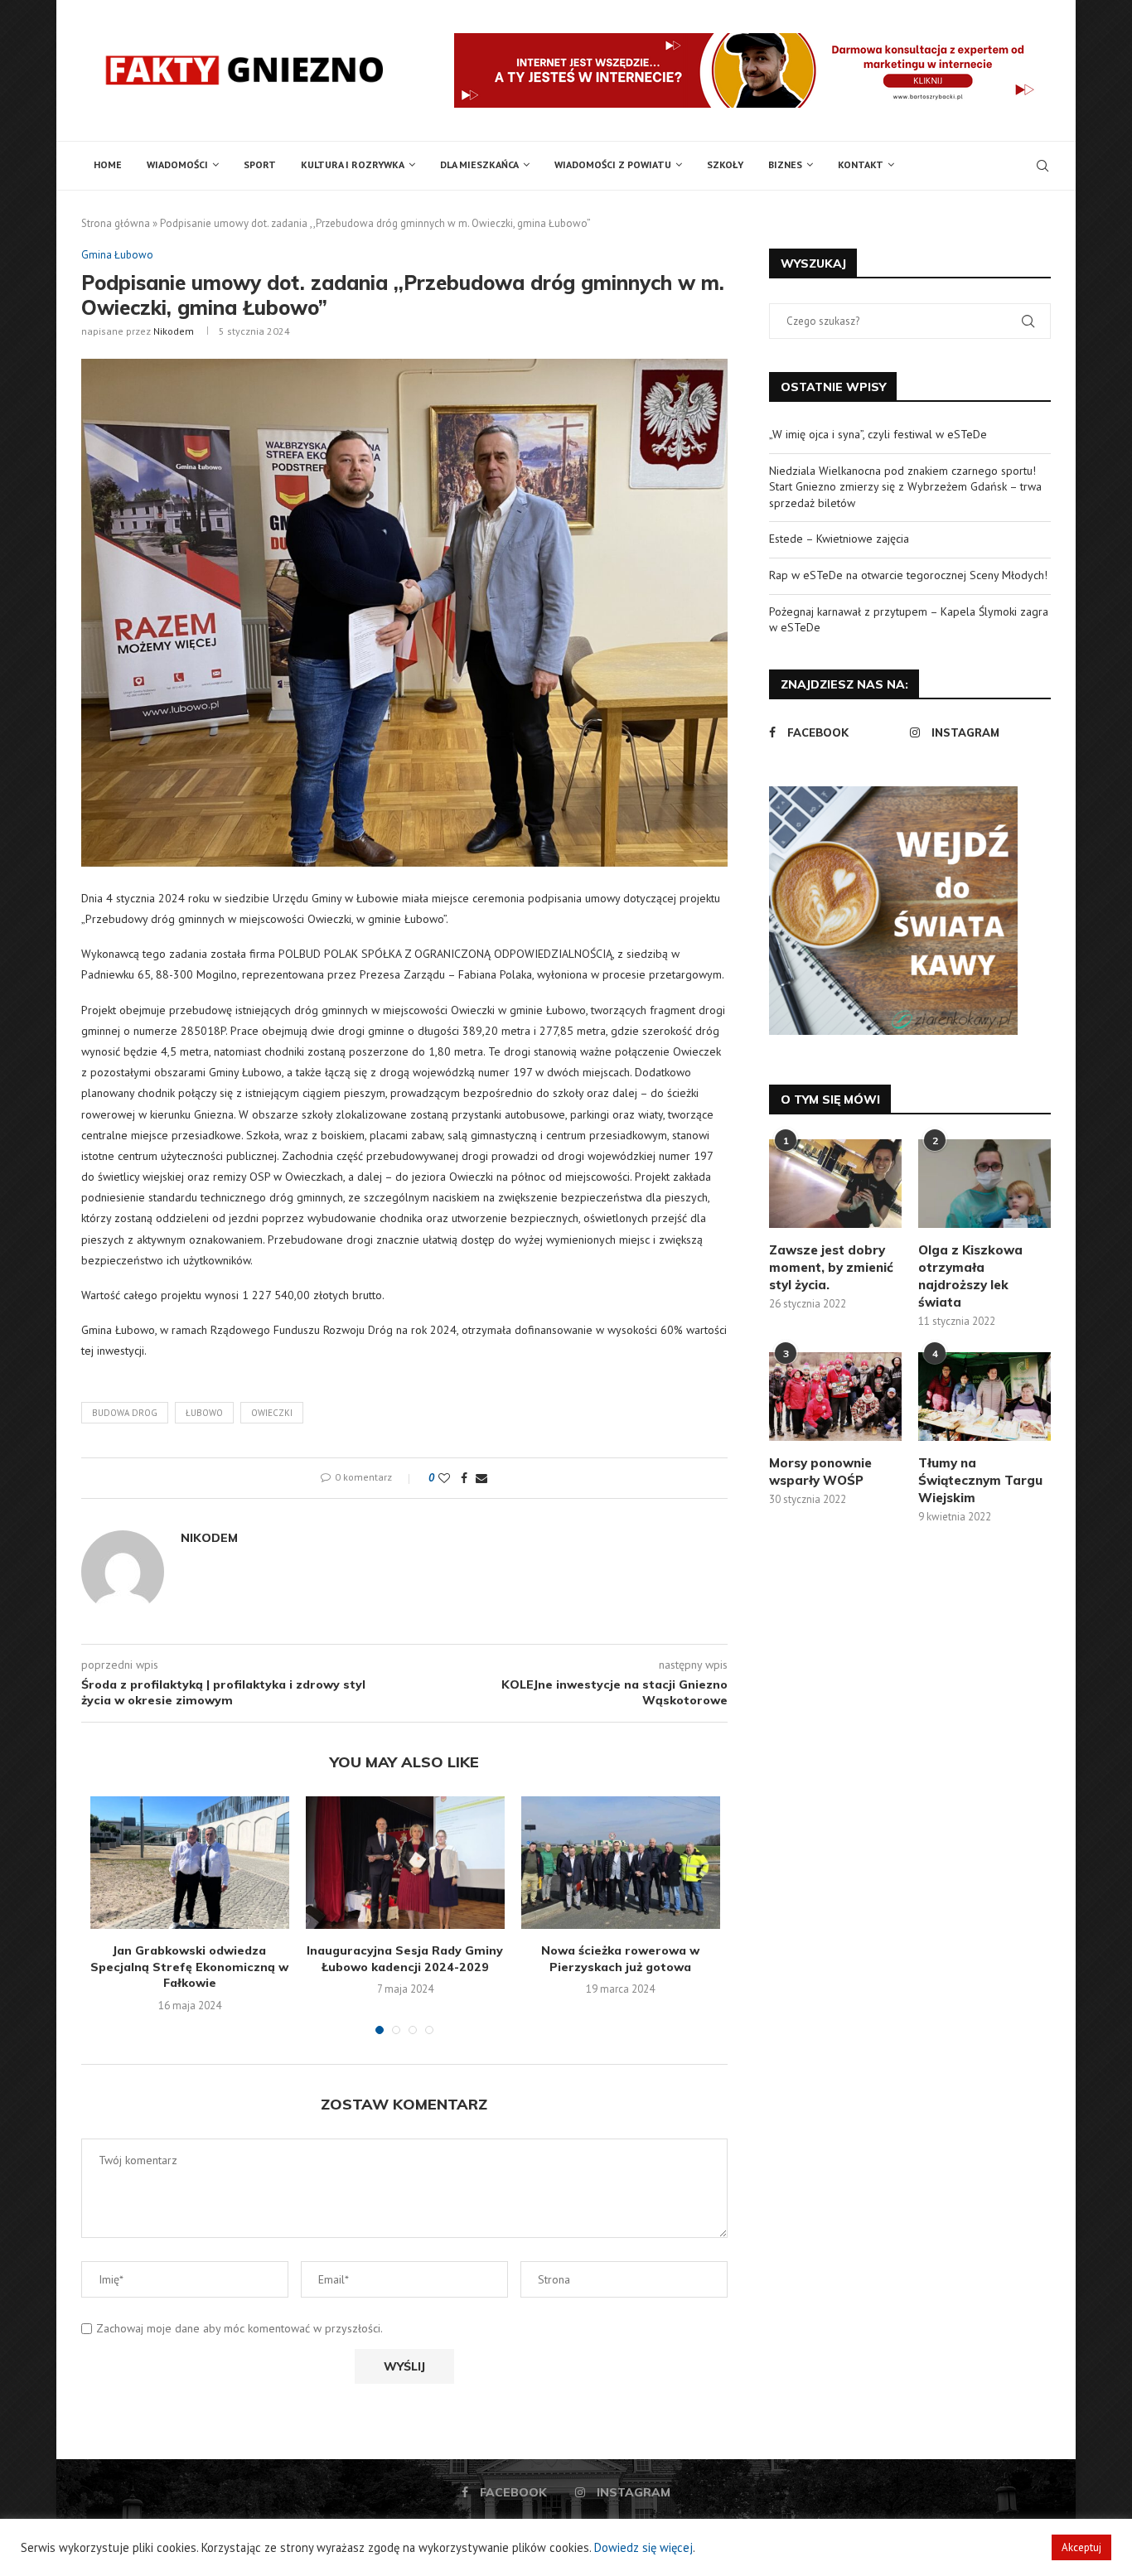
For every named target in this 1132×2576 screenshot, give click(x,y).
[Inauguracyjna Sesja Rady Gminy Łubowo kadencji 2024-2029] (405, 1863)
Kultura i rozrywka (353, 164)
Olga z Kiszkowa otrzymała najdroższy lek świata (970, 1276)
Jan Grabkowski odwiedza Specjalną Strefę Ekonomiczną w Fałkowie (189, 1967)
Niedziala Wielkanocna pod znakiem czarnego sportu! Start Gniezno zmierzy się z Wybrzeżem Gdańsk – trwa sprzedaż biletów (905, 487)
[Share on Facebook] (464, 1478)
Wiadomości (177, 164)
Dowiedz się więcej (643, 2547)
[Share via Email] (481, 1478)
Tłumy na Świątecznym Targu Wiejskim (980, 1480)
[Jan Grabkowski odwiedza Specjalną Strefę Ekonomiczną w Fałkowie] (190, 1863)
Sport (260, 164)
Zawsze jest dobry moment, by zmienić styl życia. (831, 1267)
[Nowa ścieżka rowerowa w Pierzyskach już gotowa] (621, 1863)
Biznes (785, 164)
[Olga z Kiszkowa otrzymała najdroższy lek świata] (984, 1184)
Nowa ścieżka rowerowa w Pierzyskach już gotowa (620, 1959)
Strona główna (116, 223)
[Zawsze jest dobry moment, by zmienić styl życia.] (835, 1184)
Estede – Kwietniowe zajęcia (839, 539)
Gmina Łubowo (117, 255)
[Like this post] (444, 1478)
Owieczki (272, 1413)
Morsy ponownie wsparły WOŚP (820, 1472)
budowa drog (125, 1413)
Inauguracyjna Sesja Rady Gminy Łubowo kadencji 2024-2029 (405, 1959)
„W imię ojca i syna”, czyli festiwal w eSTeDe (878, 434)
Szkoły (725, 164)
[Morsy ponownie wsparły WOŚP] (835, 1397)
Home (108, 164)
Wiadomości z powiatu (613, 164)
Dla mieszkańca (479, 164)
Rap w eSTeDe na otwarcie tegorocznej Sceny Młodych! (908, 575)
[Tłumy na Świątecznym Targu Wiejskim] (984, 1397)
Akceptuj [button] (1081, 2547)
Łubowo (204, 1413)
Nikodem (174, 331)
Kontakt (861, 164)
